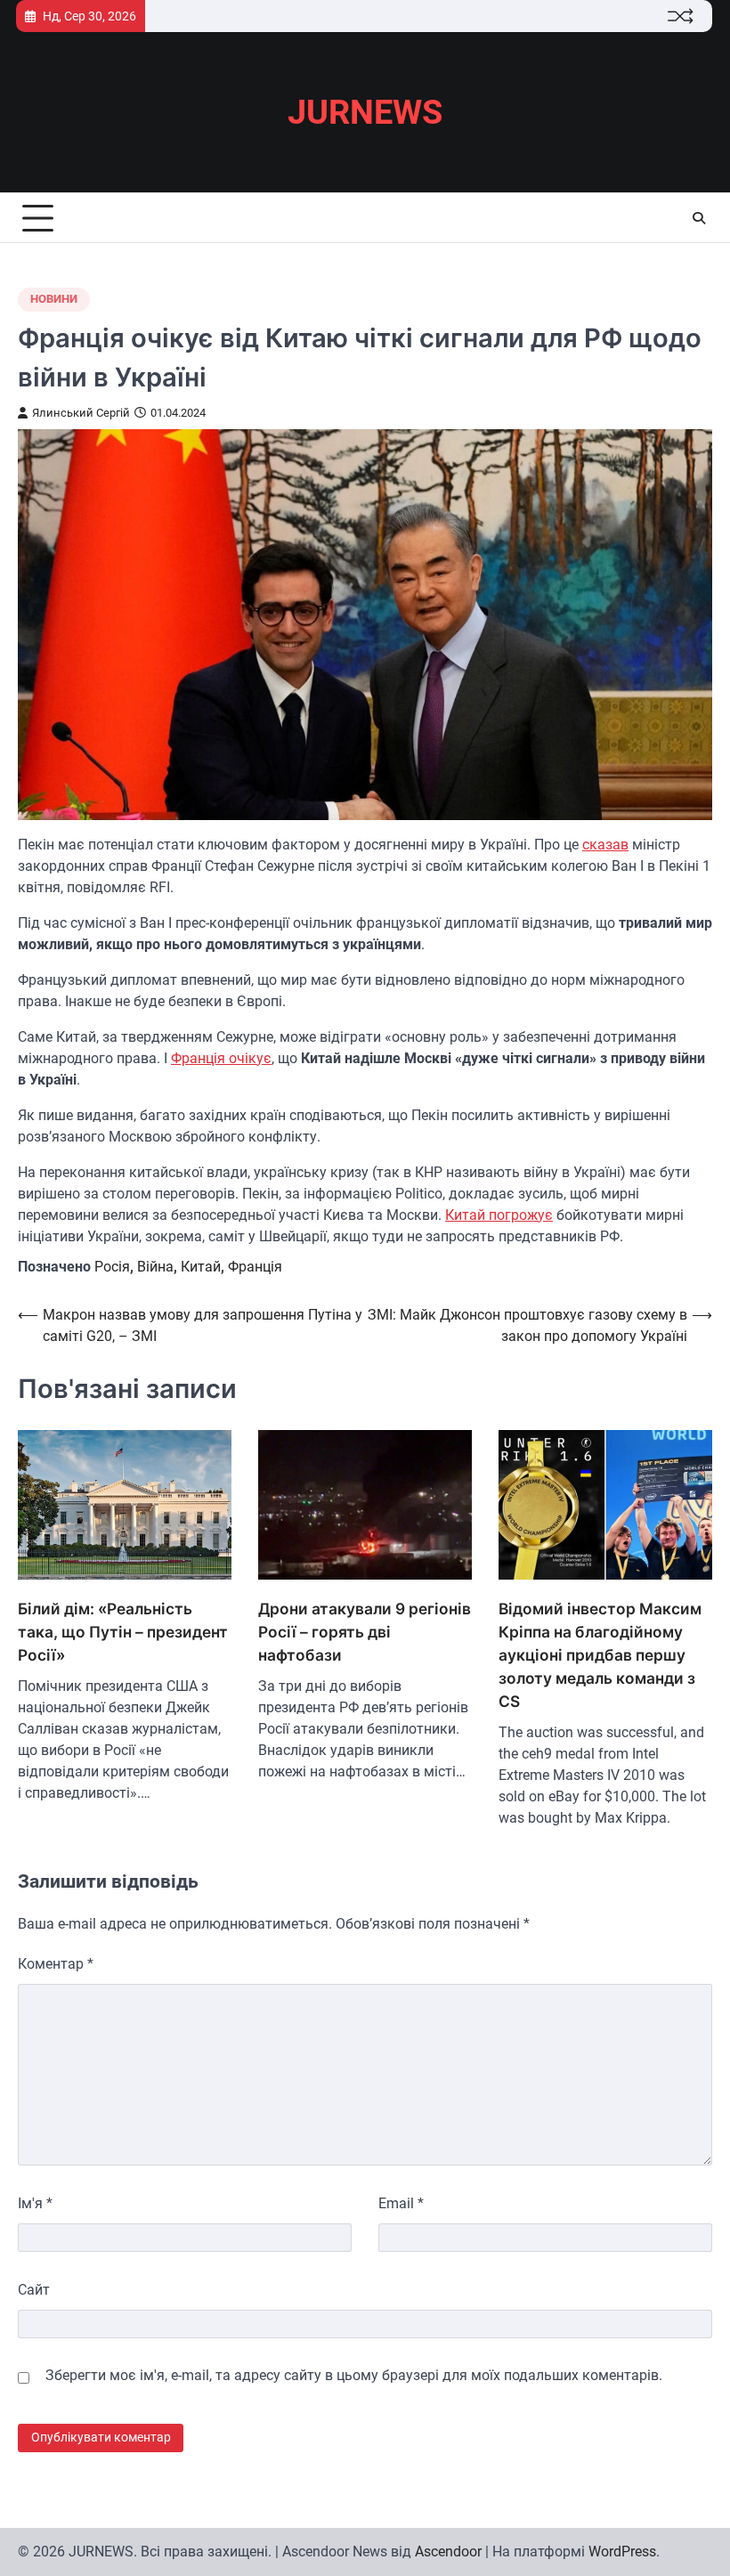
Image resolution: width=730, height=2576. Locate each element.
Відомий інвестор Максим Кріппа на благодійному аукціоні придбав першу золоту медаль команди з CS (600, 1655)
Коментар (56, 1964)
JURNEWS (365, 112)
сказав (605, 845)
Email (401, 2203)
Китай (201, 1267)
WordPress (622, 2552)
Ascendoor (448, 2552)
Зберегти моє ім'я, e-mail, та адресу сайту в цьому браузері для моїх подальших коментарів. (354, 2375)
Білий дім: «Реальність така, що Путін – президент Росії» (123, 1632)
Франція (255, 1267)
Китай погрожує (499, 1215)
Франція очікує (221, 1058)
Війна (155, 1267)
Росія (112, 1267)
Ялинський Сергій (81, 413)
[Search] (699, 218)
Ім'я (35, 2203)
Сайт (34, 2290)
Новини (54, 299)
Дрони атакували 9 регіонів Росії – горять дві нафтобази (365, 1632)
